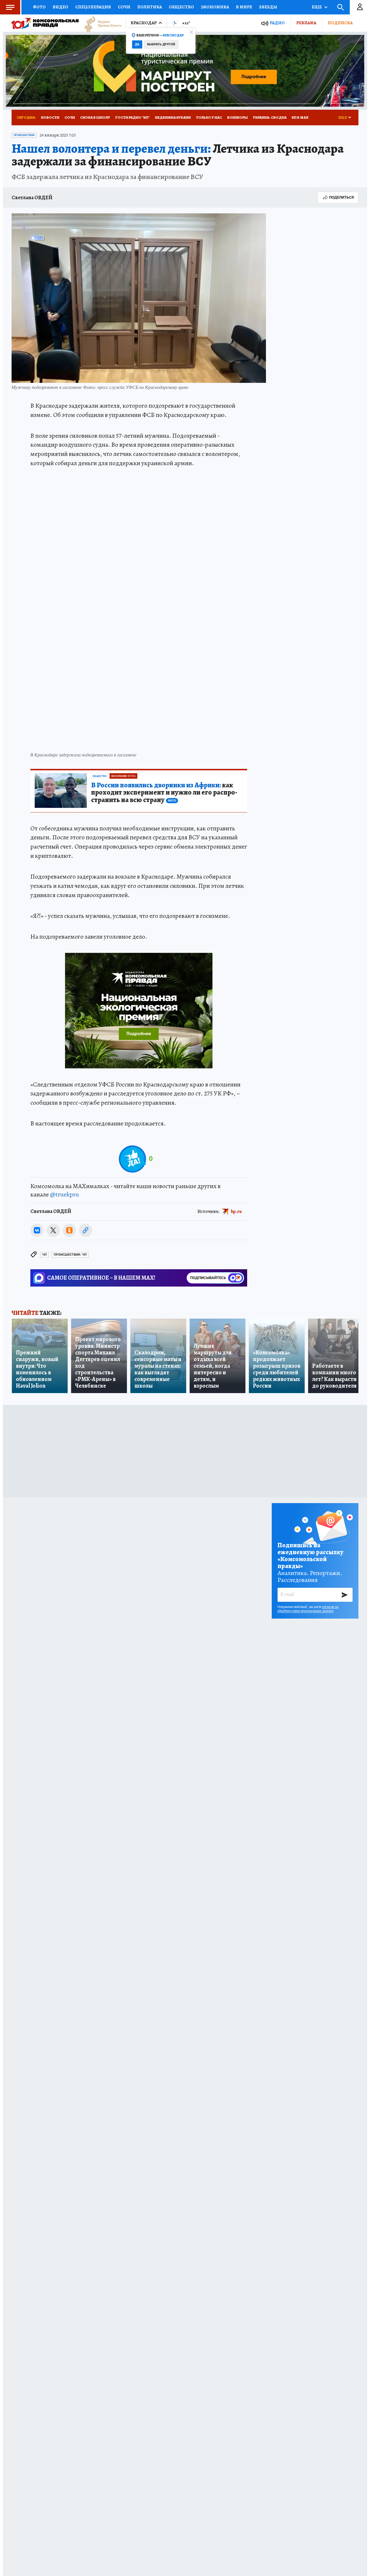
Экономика (215, 7)
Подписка (340, 23)
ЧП (45, 1255)
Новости (50, 117)
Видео (60, 7)
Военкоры (237, 117)
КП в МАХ (300, 117)
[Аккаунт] (360, 7)
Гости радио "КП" (133, 117)
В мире (244, 7)
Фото (39, 7)
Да (137, 44)
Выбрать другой (161, 44)
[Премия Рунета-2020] (100, 23)
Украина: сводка (270, 117)
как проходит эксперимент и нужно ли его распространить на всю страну (164, 793)
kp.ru (236, 1211)
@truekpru (64, 1194)
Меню (10, 7)
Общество (181, 7)
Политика (150, 7)
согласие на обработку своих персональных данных (308, 1609)
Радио (277, 23)
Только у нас (209, 117)
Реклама (306, 23)
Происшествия (24, 135)
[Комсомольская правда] (45, 23)
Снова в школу (95, 117)
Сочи (124, 7)
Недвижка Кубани (173, 117)
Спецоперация (93, 7)
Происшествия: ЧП (70, 1255)
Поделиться (341, 197)
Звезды (268, 7)
